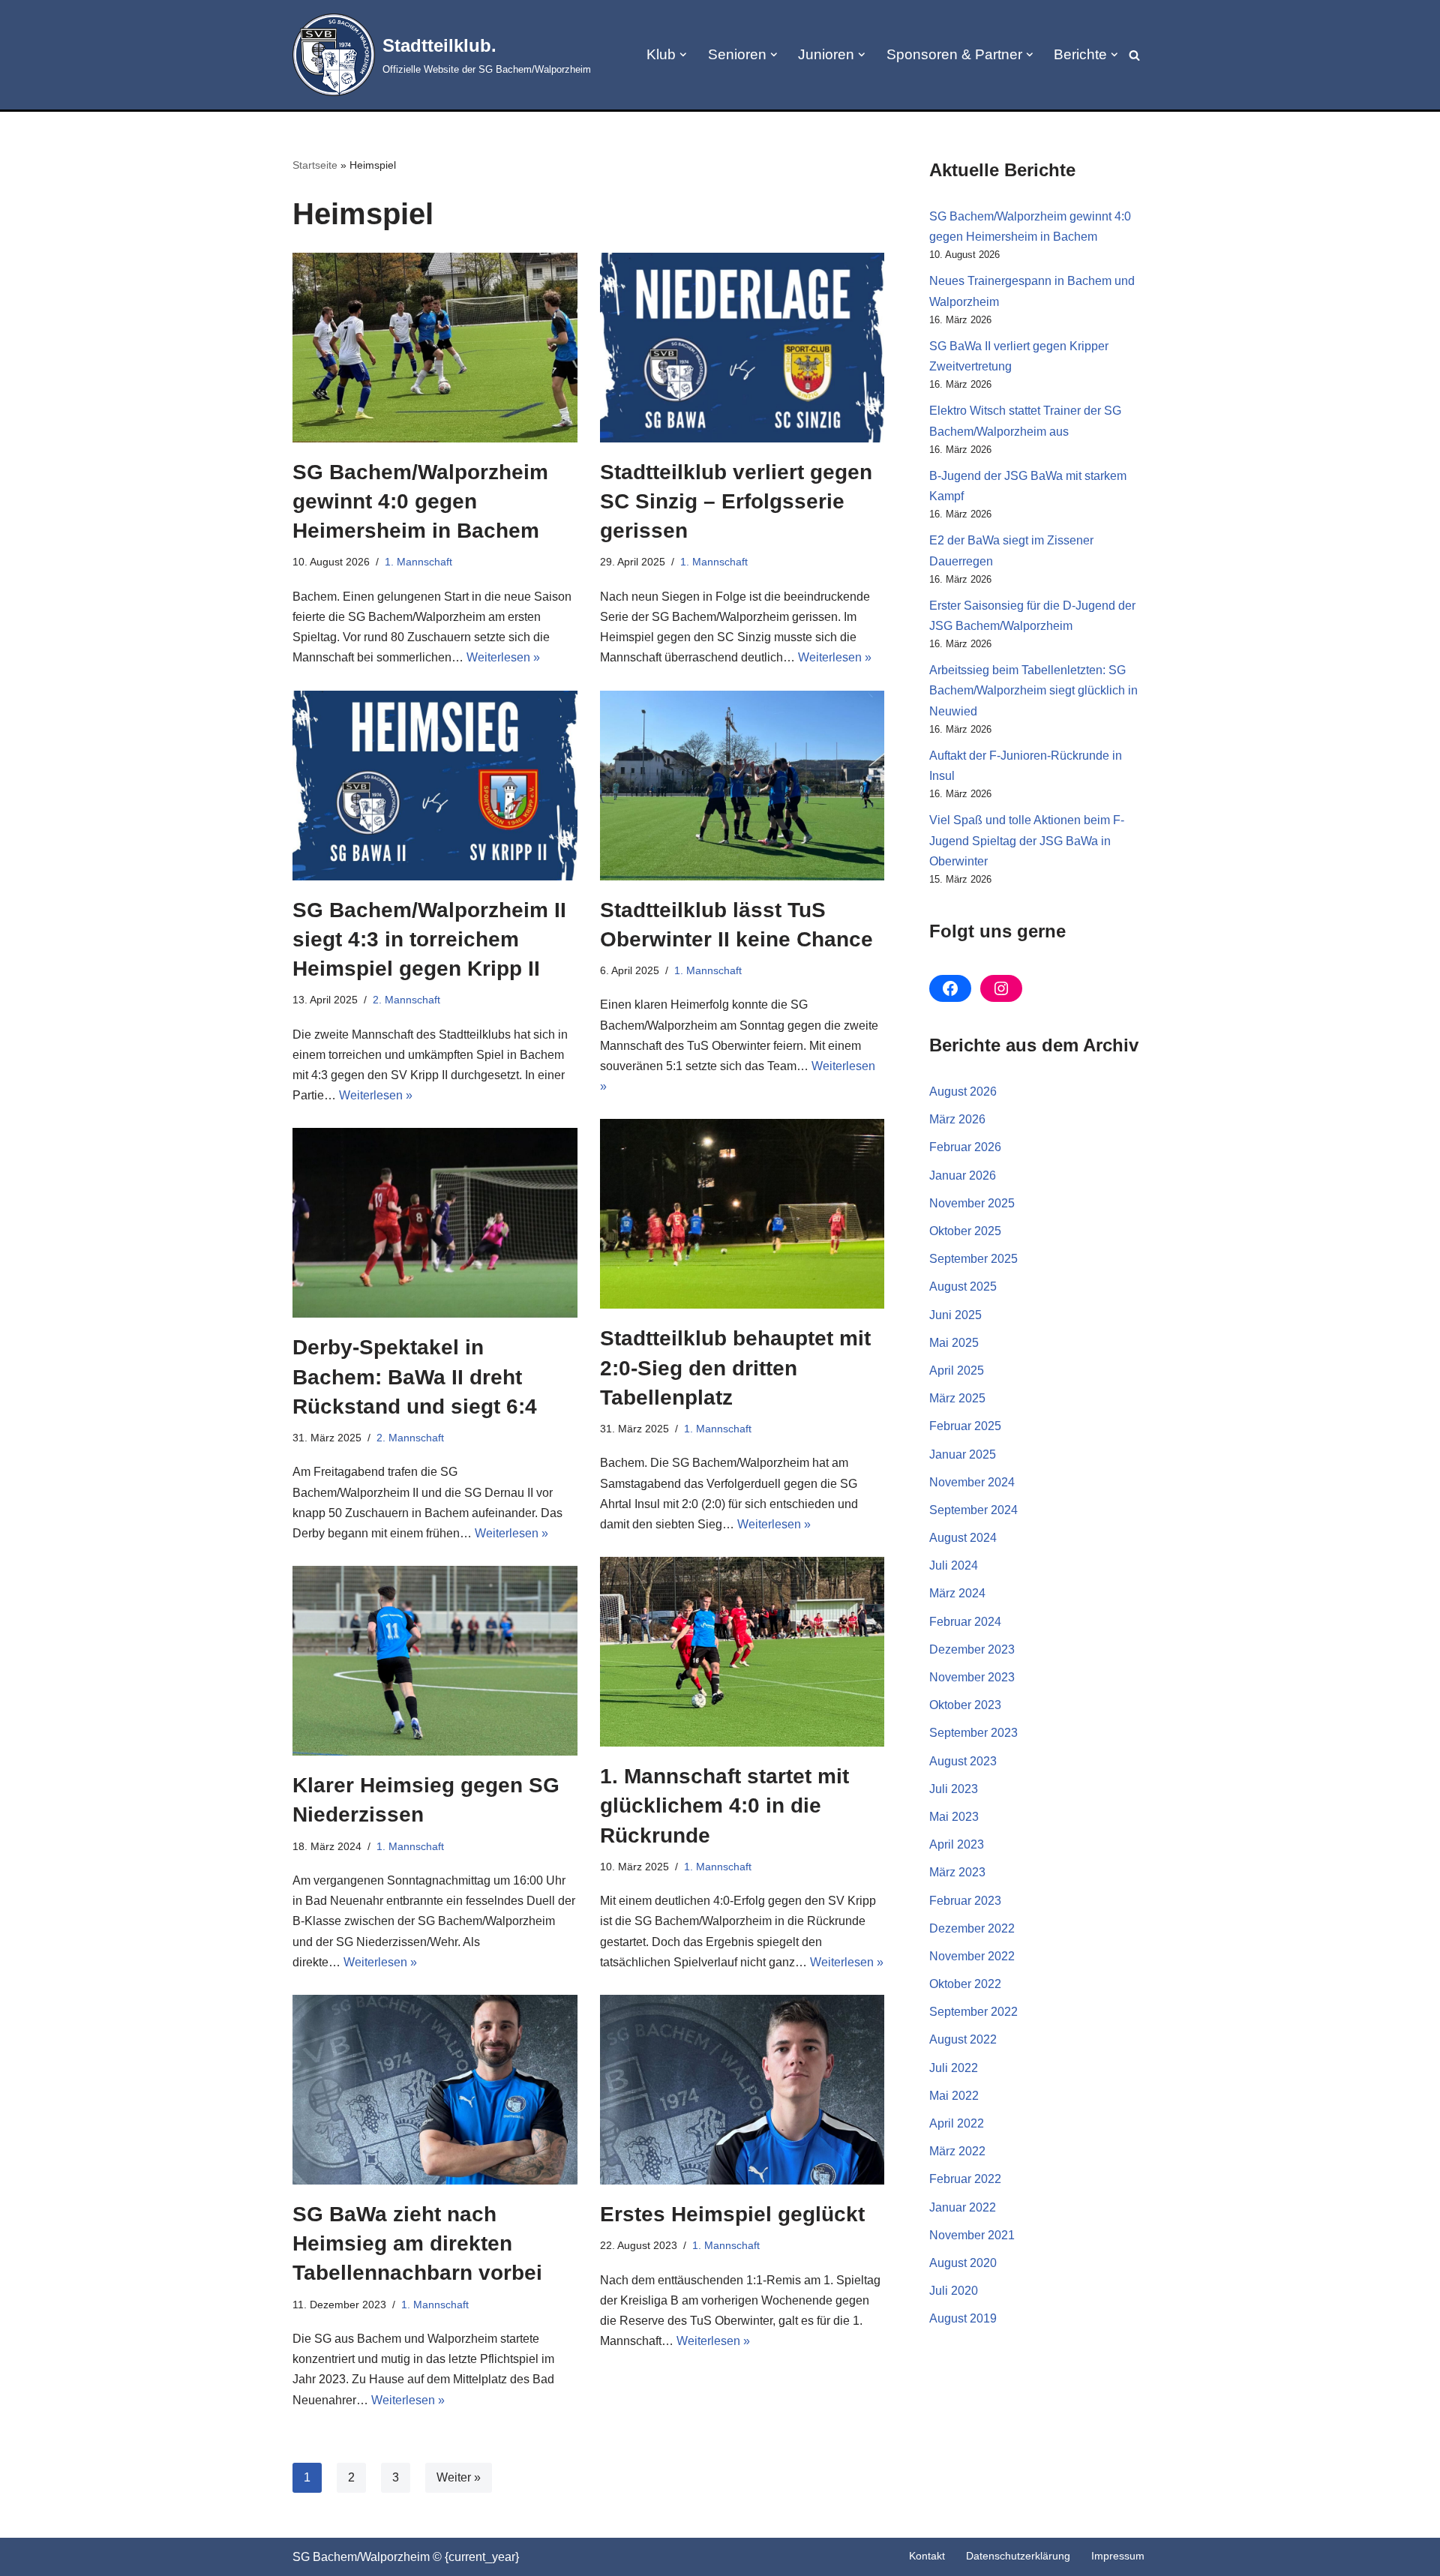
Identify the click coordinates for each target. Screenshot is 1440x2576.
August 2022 (963, 2039)
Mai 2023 (954, 1817)
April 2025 (957, 1370)
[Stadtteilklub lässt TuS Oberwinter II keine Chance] (742, 786)
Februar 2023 (965, 1901)
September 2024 (973, 1510)
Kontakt (927, 2556)
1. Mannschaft (418, 562)
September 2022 (973, 2012)
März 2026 (957, 1119)
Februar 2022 (965, 2179)
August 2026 (963, 1092)
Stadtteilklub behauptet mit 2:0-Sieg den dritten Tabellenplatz (735, 1367)
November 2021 (972, 2235)
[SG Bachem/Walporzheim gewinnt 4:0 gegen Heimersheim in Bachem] (435, 348)
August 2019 (963, 2318)
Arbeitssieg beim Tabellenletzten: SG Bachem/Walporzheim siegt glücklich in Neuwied (1033, 690)
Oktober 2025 (965, 1231)
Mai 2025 (954, 1343)
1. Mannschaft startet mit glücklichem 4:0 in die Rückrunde (724, 1805)
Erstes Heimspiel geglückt (732, 2214)
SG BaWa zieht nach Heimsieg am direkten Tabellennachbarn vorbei (417, 2243)
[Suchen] (1134, 55)
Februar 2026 (965, 1147)
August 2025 (963, 1287)
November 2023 (972, 1677)
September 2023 (973, 1733)
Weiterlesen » (503, 657)
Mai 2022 (954, 2096)
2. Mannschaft (406, 1000)
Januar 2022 (963, 2207)
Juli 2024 (954, 1565)
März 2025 (957, 1398)
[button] (683, 55)
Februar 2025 (965, 1426)
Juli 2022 (954, 2068)
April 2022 (957, 2123)
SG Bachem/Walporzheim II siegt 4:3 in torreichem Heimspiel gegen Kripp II (429, 939)
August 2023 (963, 1761)
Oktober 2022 (965, 1984)
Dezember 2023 (972, 1649)
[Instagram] (1001, 988)
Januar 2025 (963, 1454)
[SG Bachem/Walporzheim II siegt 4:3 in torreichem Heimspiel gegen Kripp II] (435, 786)
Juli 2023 (954, 1789)
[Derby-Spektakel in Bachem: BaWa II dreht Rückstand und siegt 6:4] (435, 1223)
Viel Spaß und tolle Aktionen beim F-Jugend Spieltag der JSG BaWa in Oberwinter (1027, 840)
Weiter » (459, 2477)
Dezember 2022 (972, 1928)
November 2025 (972, 1203)
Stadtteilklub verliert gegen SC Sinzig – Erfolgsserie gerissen (736, 501)
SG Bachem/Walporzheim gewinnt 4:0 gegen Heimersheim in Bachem (420, 501)
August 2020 (963, 2263)
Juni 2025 (955, 1315)
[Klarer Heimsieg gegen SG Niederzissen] (435, 1661)
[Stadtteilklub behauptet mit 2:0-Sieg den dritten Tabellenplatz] (742, 1214)
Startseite (315, 165)
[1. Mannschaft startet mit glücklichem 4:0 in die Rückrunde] (742, 1652)
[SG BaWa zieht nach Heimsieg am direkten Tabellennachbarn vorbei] (435, 2090)
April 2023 (957, 1844)
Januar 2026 (963, 1176)
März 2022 (957, 2151)
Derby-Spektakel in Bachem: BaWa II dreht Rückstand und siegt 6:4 (415, 1376)
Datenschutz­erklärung (1018, 2556)
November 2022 (972, 1956)
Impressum (1118, 2556)
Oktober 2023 (965, 1705)
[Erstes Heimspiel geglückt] (742, 2090)
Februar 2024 (965, 1622)
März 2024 (957, 1593)
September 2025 (973, 1259)
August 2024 (963, 1538)
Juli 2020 (954, 2291)
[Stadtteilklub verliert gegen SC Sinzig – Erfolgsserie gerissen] (742, 348)
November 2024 (972, 1482)
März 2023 (957, 1872)
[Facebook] (950, 988)
